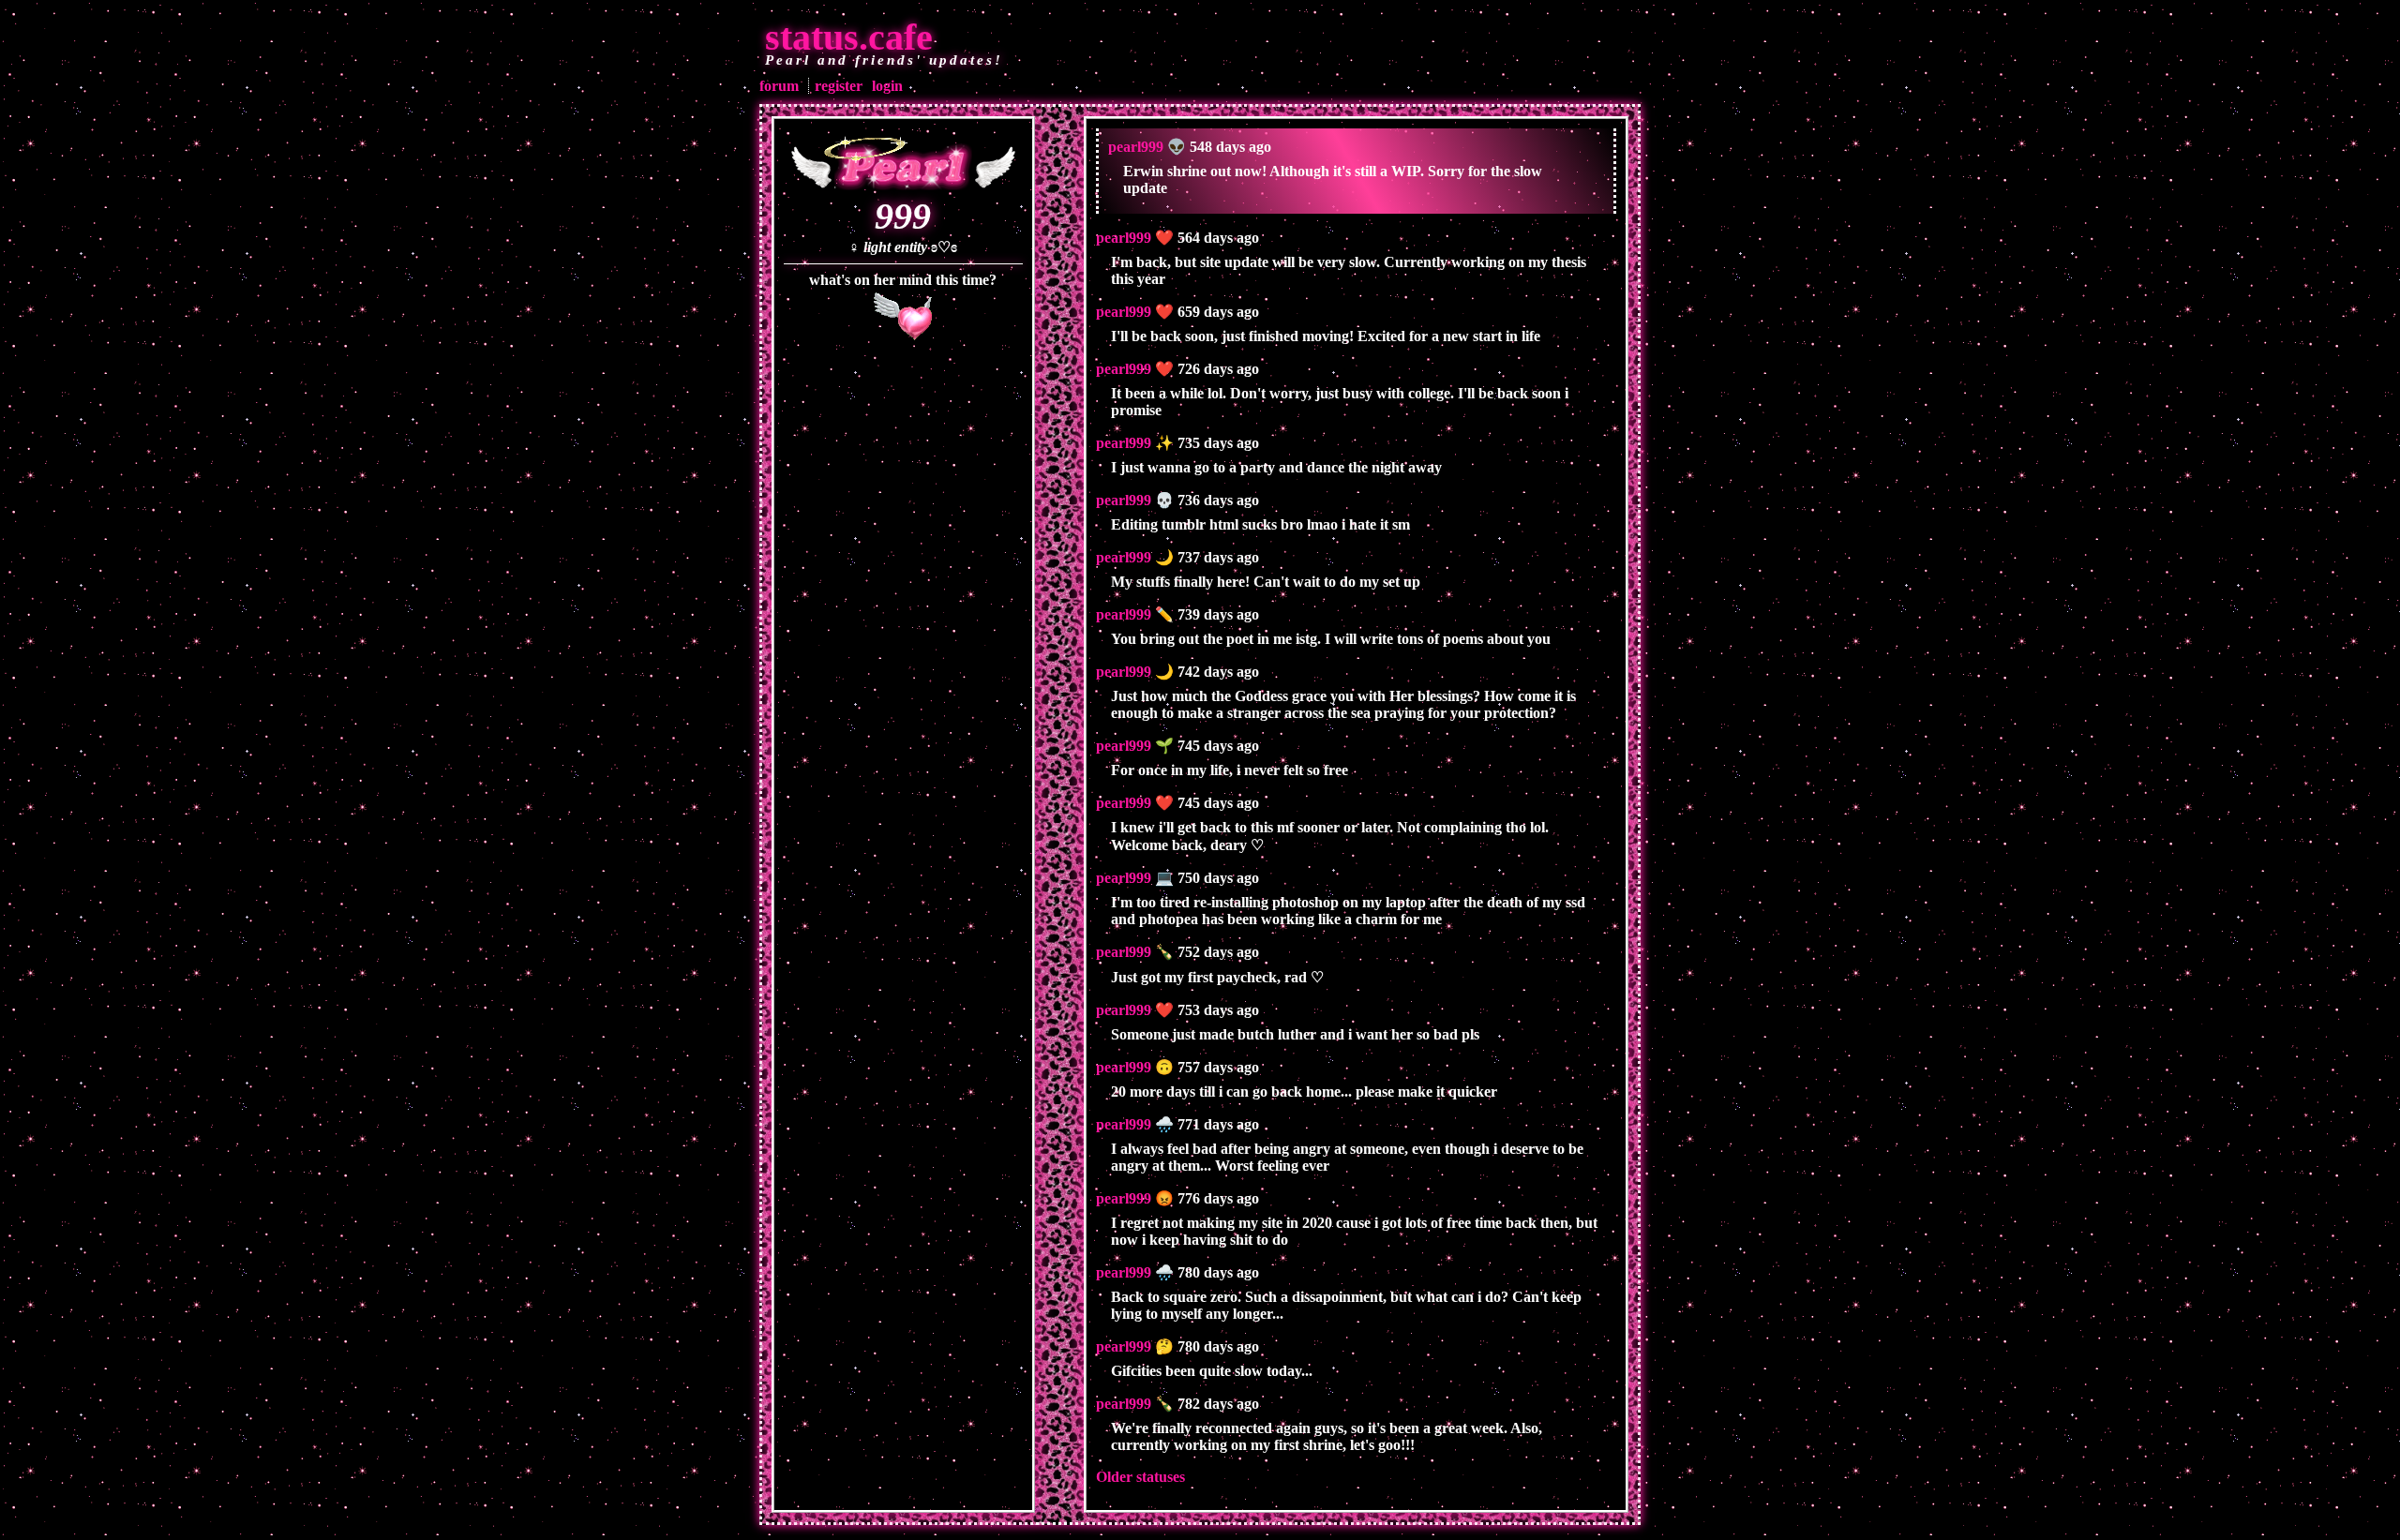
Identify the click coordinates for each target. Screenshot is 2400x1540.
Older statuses (1140, 1477)
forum (779, 86)
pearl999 (1136, 147)
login (887, 86)
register (839, 86)
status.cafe (849, 37)
